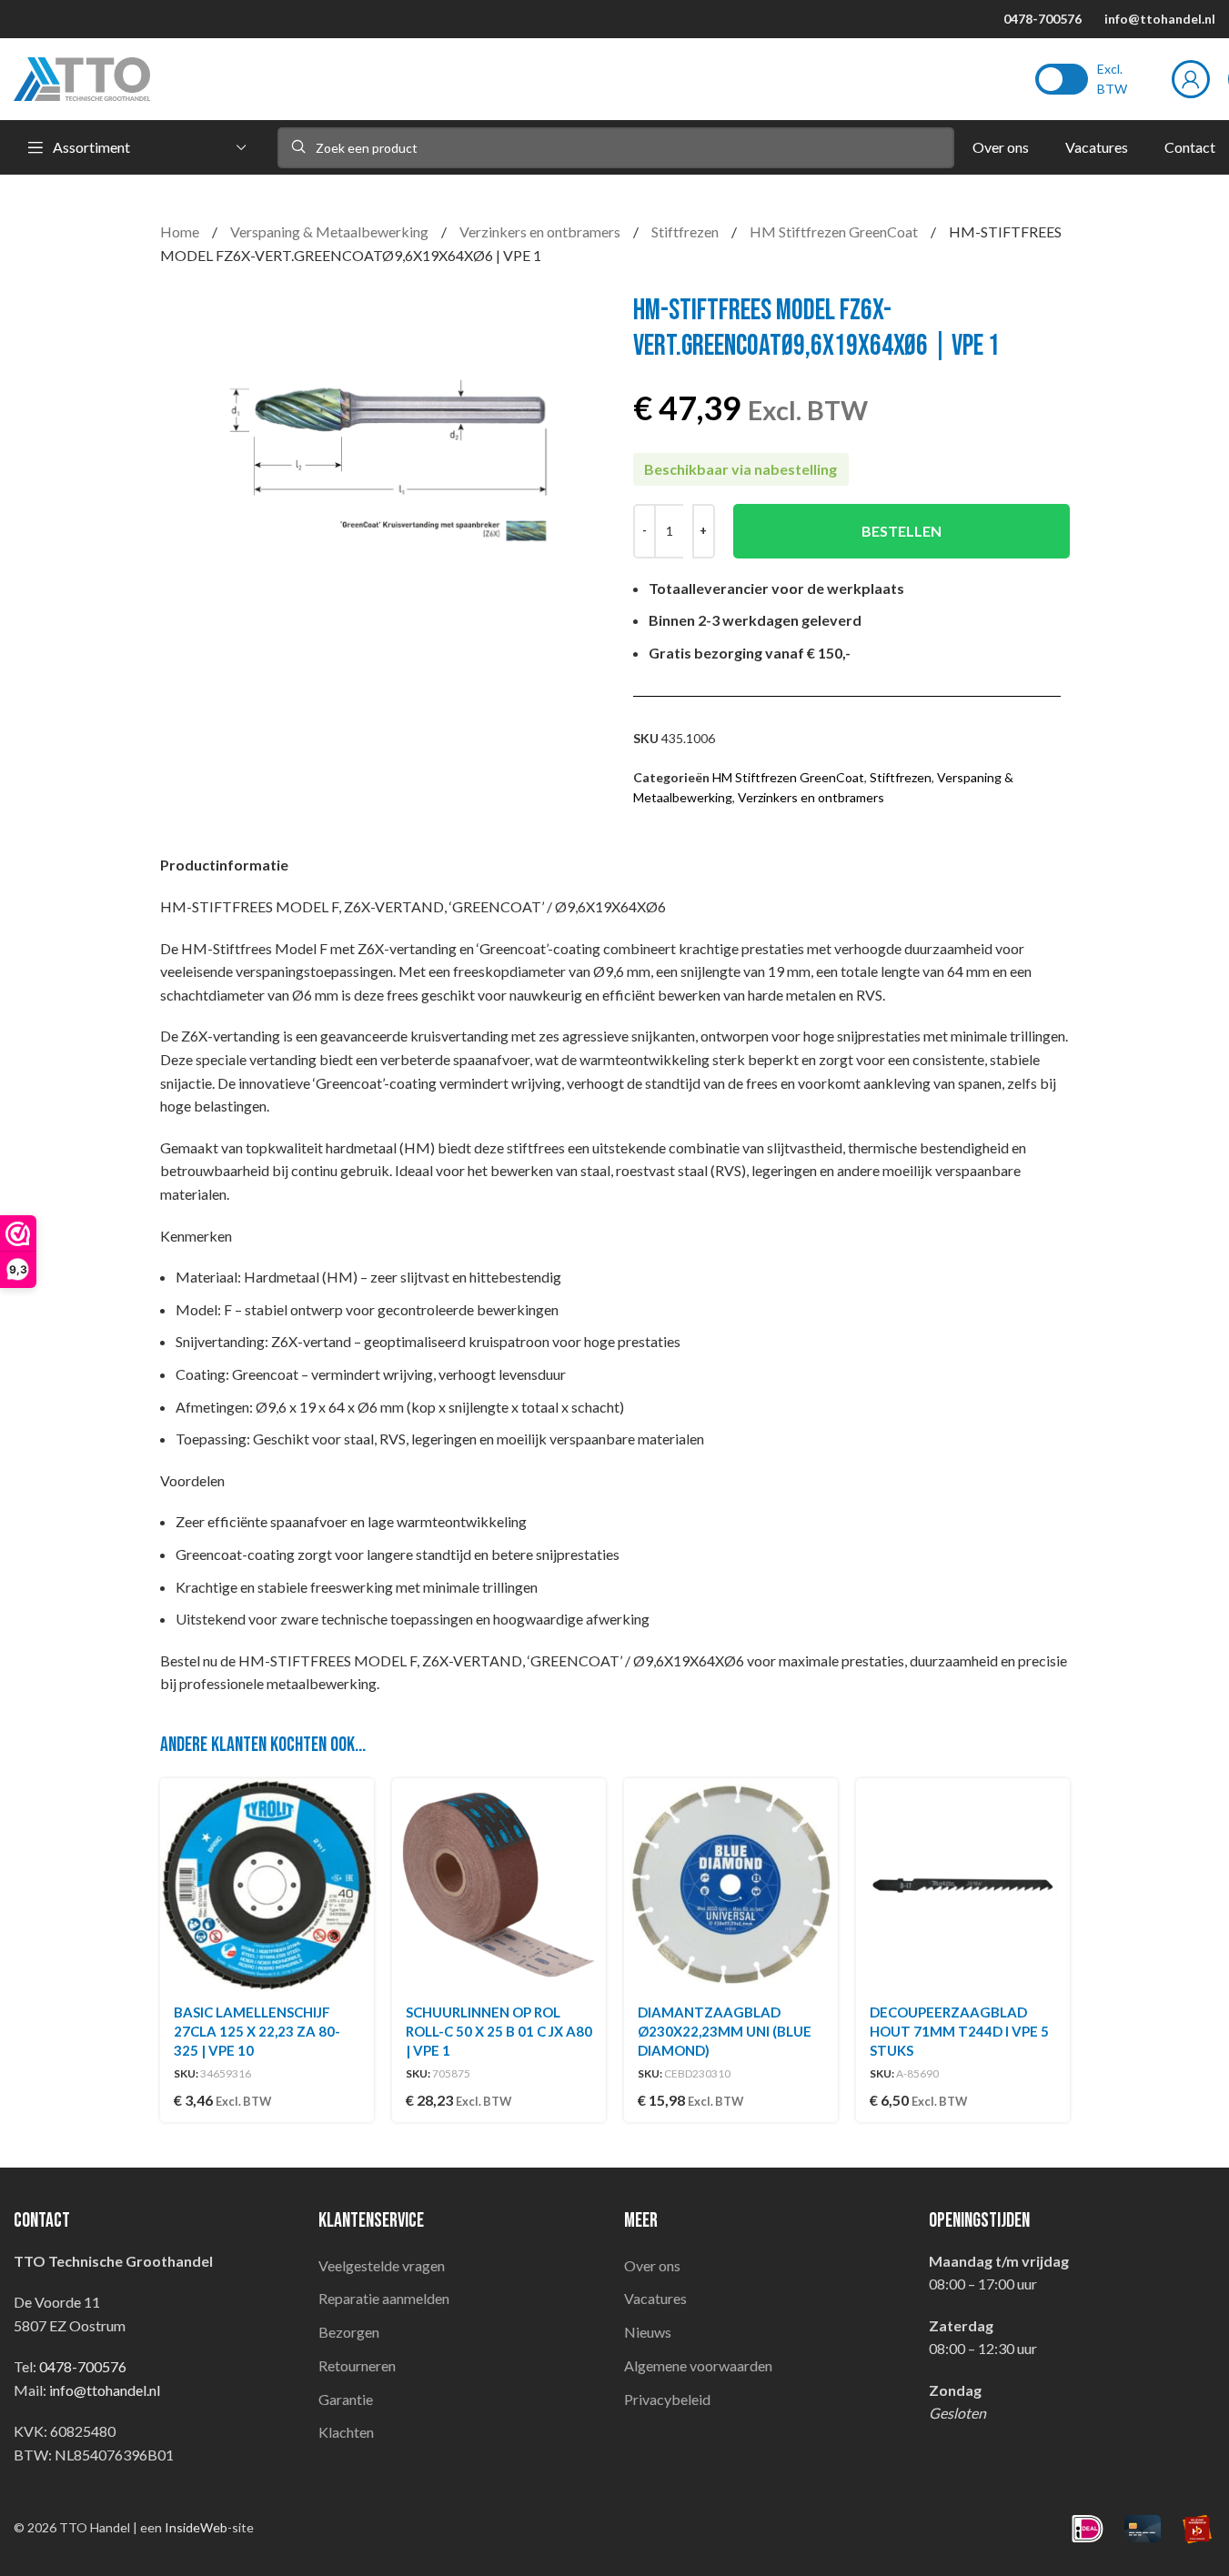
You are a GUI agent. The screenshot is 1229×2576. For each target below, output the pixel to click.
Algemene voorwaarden (698, 2365)
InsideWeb (196, 2527)
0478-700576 (1043, 19)
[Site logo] (82, 77)
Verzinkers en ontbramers (541, 231)
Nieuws (648, 2332)
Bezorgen (349, 2332)
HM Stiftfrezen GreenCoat (835, 231)
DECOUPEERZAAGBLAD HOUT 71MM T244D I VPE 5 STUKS (959, 2031)
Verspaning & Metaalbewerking (331, 231)
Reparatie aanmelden (384, 2298)
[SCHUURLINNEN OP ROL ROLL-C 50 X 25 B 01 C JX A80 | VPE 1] (499, 1885)
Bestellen (902, 531)
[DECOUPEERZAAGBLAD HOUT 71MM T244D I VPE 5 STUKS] (963, 1885)
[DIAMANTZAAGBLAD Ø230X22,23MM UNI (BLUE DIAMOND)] (731, 1885)
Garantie (346, 2399)
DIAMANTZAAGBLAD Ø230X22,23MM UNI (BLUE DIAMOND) (725, 2031)
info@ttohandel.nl (1160, 19)
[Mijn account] (1191, 79)
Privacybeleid (667, 2399)
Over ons (652, 2265)
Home (181, 231)
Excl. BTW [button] (1112, 79)
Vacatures (655, 2298)
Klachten (346, 2432)
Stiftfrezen (686, 231)
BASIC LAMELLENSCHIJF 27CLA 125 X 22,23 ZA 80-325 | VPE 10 (257, 2031)
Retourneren (357, 2365)
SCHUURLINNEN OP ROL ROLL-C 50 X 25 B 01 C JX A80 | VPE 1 (499, 2031)
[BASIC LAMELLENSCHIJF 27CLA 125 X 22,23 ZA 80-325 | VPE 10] (267, 1885)
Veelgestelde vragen (382, 2265)
